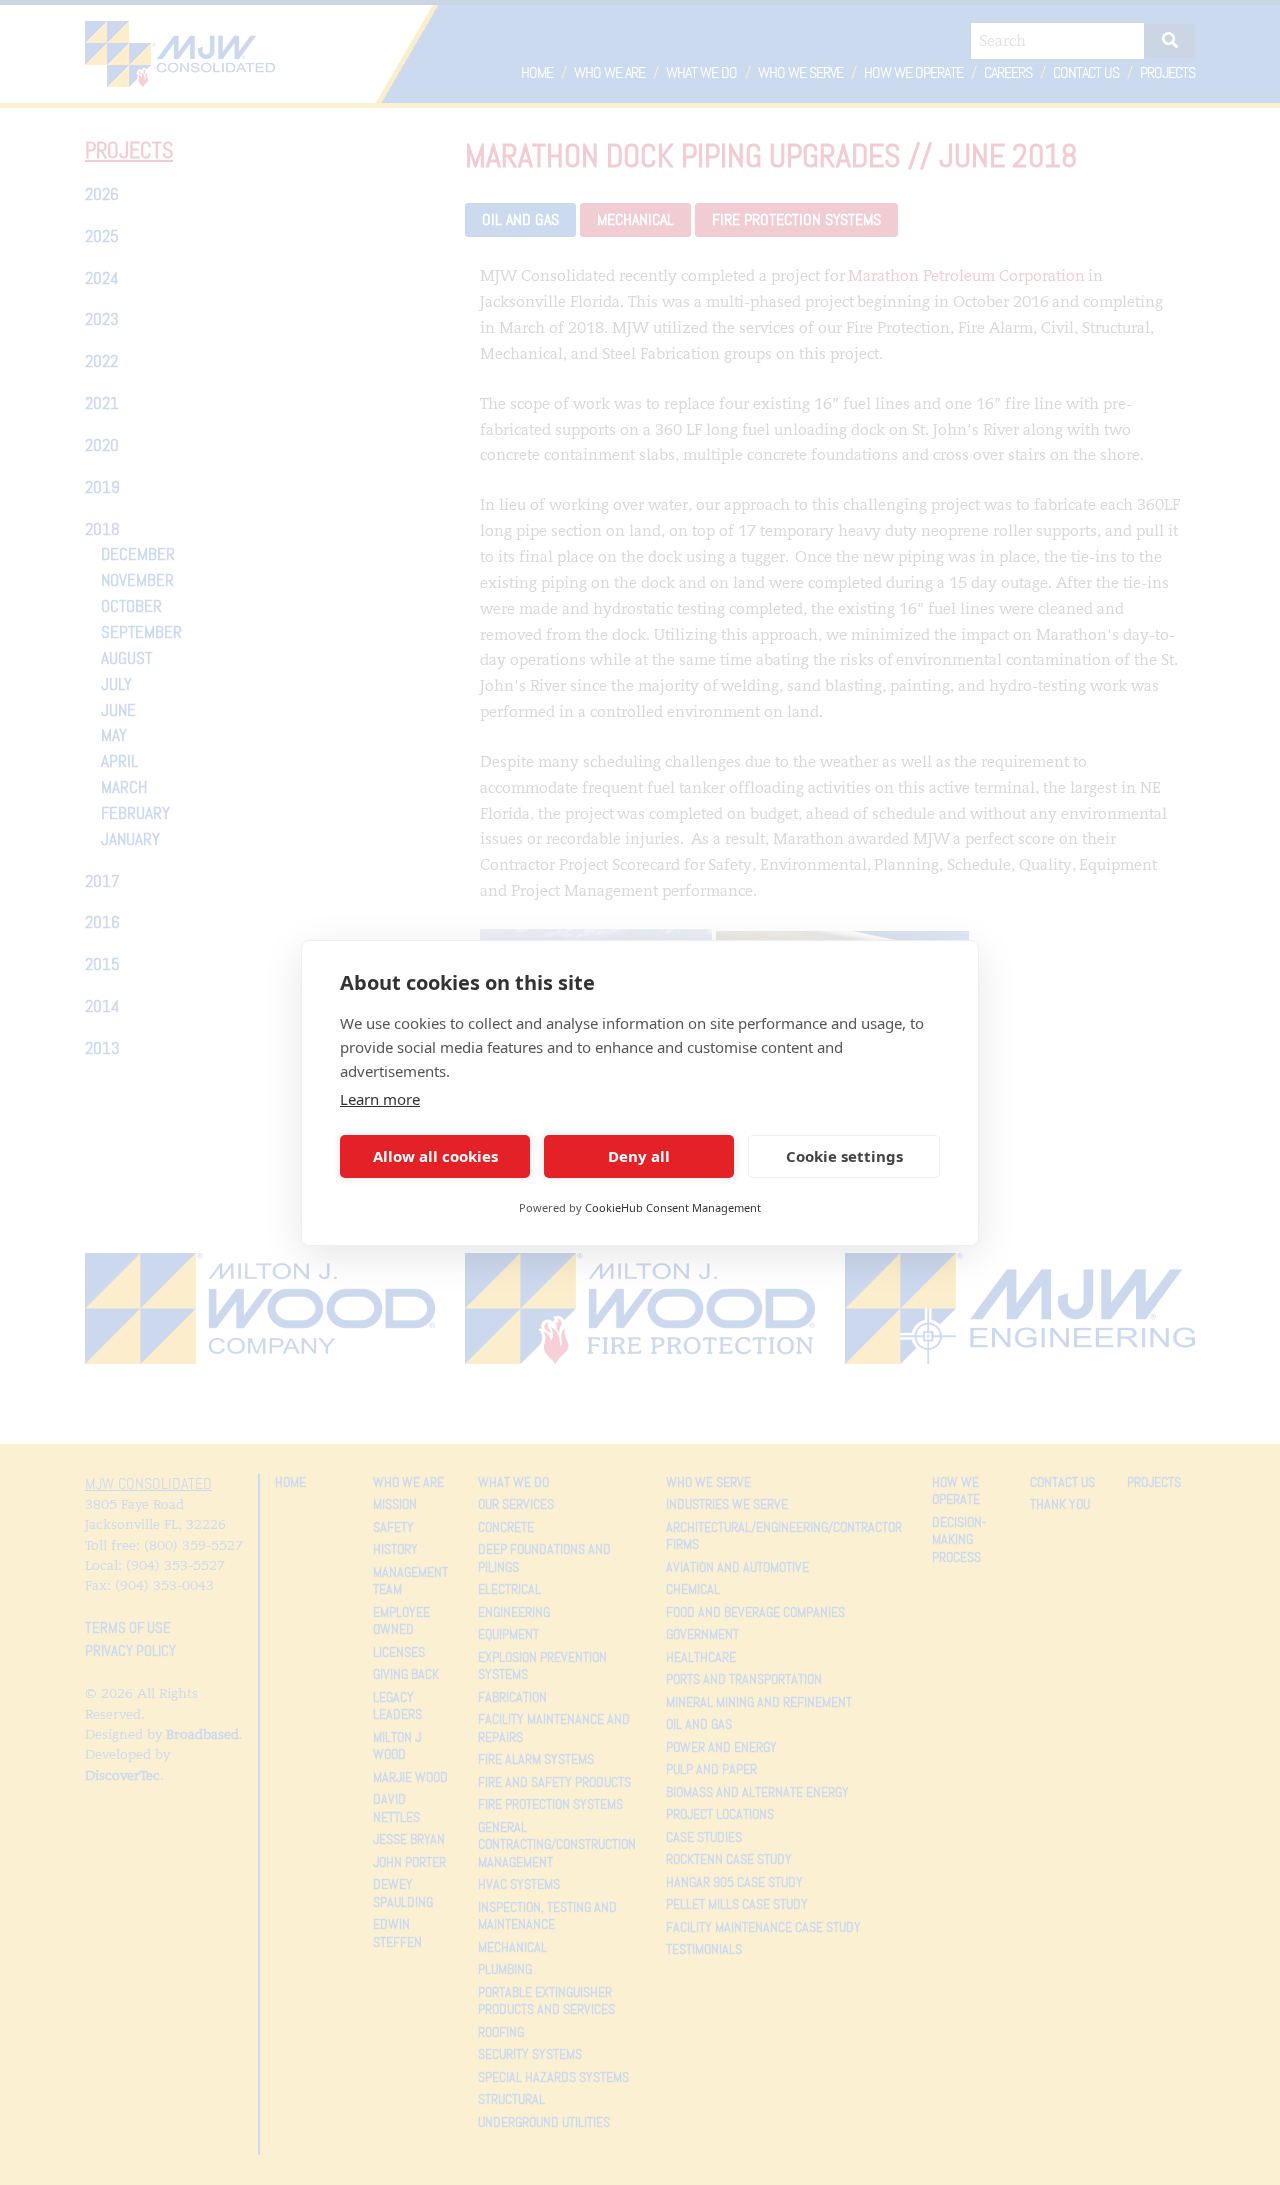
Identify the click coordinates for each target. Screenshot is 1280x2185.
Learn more (380, 1099)
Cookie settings (844, 1156)
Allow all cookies (435, 1156)
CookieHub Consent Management (673, 1207)
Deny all (639, 1156)
